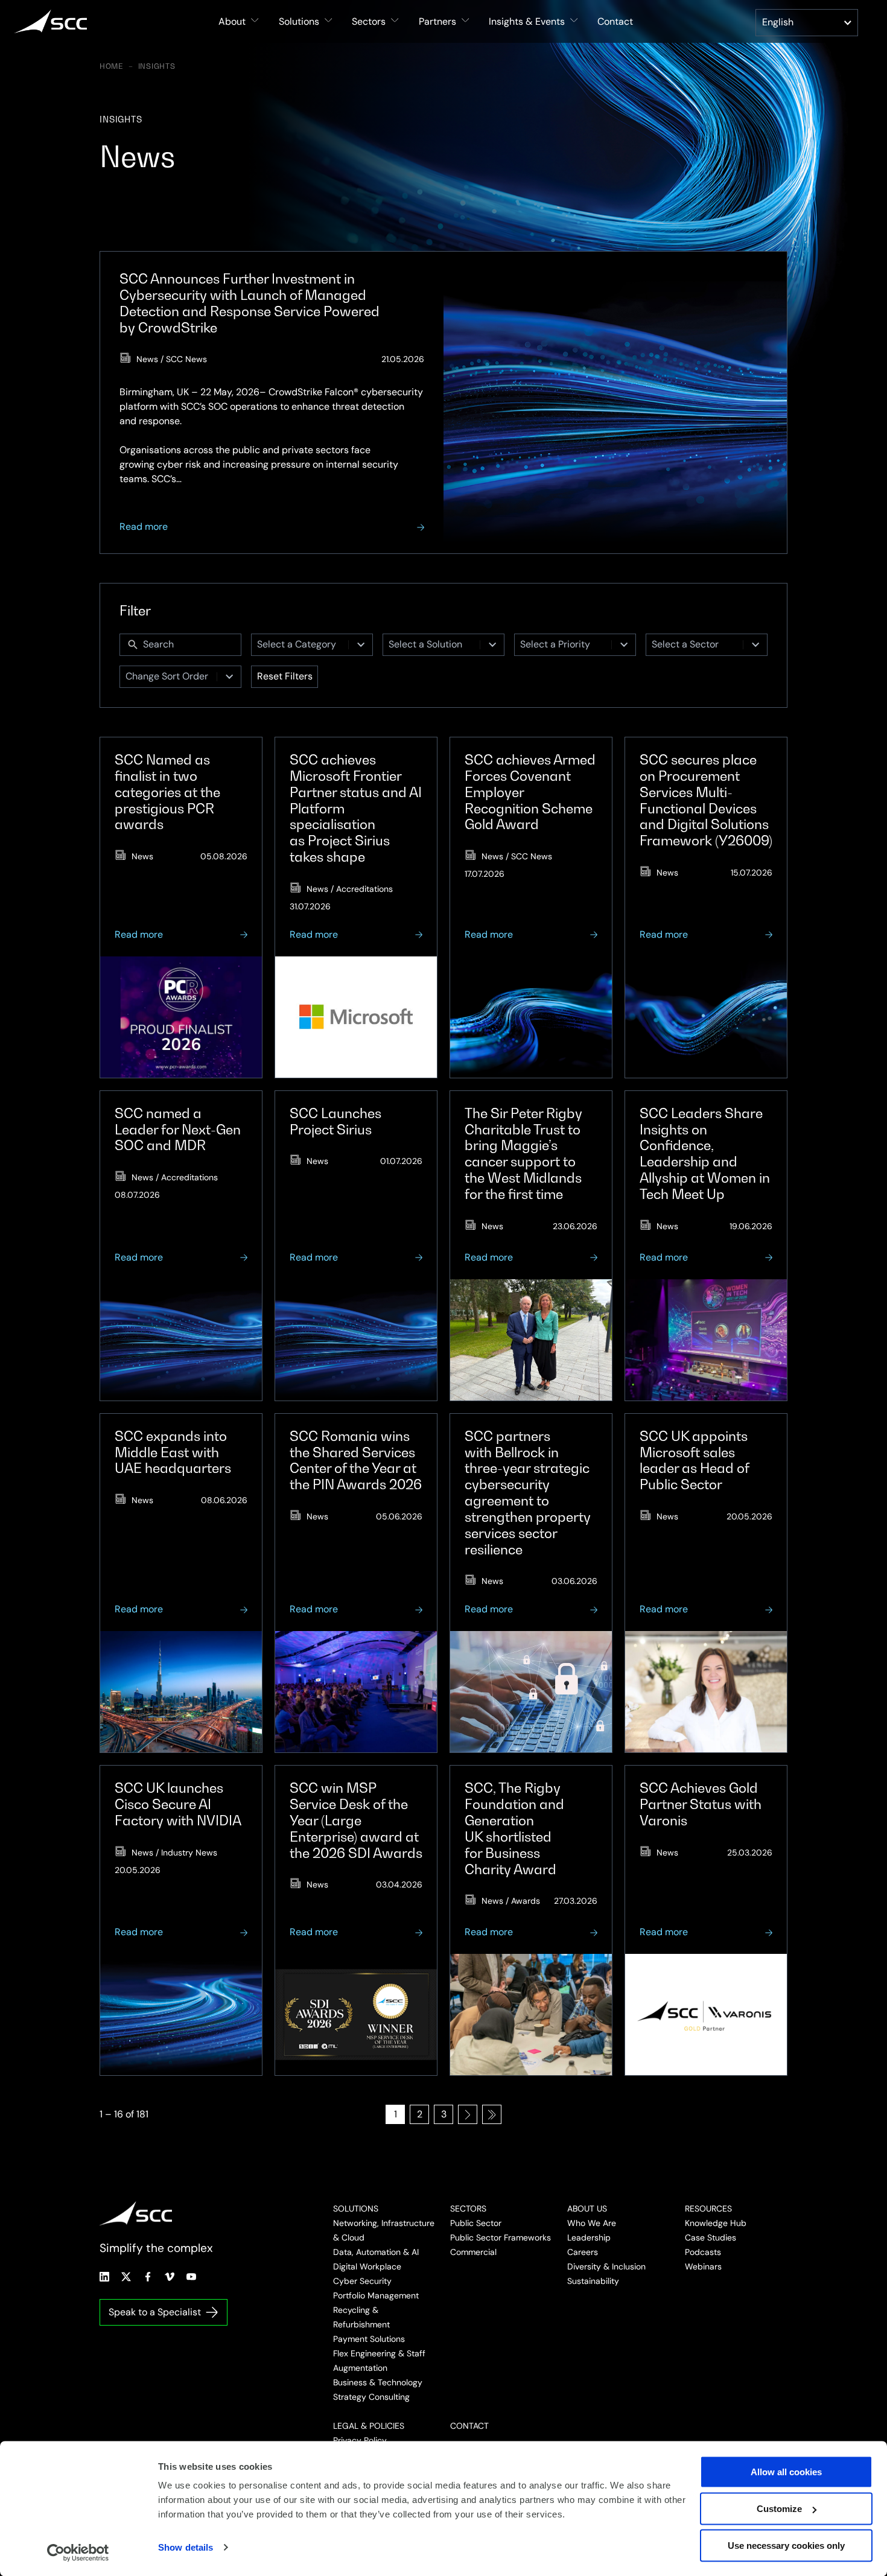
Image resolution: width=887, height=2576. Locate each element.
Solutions (356, 2209)
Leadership (589, 2237)
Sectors (468, 2209)
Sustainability (593, 2281)
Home (112, 66)
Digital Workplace (367, 2266)
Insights (157, 66)
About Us (587, 2209)
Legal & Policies (369, 2426)
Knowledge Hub (716, 2223)
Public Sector (476, 2223)
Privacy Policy (360, 2440)
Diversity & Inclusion (606, 2266)
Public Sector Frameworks (501, 2237)
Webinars (703, 2266)
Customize (779, 2509)
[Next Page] (468, 2114)
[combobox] (300, 645)
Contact (615, 21)
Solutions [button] (299, 21)
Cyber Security (362, 2281)
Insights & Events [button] (527, 21)
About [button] (232, 21)
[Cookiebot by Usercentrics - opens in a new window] (78, 2552)
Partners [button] (437, 21)
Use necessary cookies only (786, 2546)
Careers (583, 2252)
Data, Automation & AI (376, 2252)
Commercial (473, 2252)
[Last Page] (492, 2114)
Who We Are (592, 2223)
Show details (186, 2547)
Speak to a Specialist (155, 2312)
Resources (708, 2209)
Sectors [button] (369, 21)
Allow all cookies (786, 2472)
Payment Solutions (369, 2339)
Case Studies (711, 2237)
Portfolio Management (376, 2295)
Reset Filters (285, 676)
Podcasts (703, 2252)
